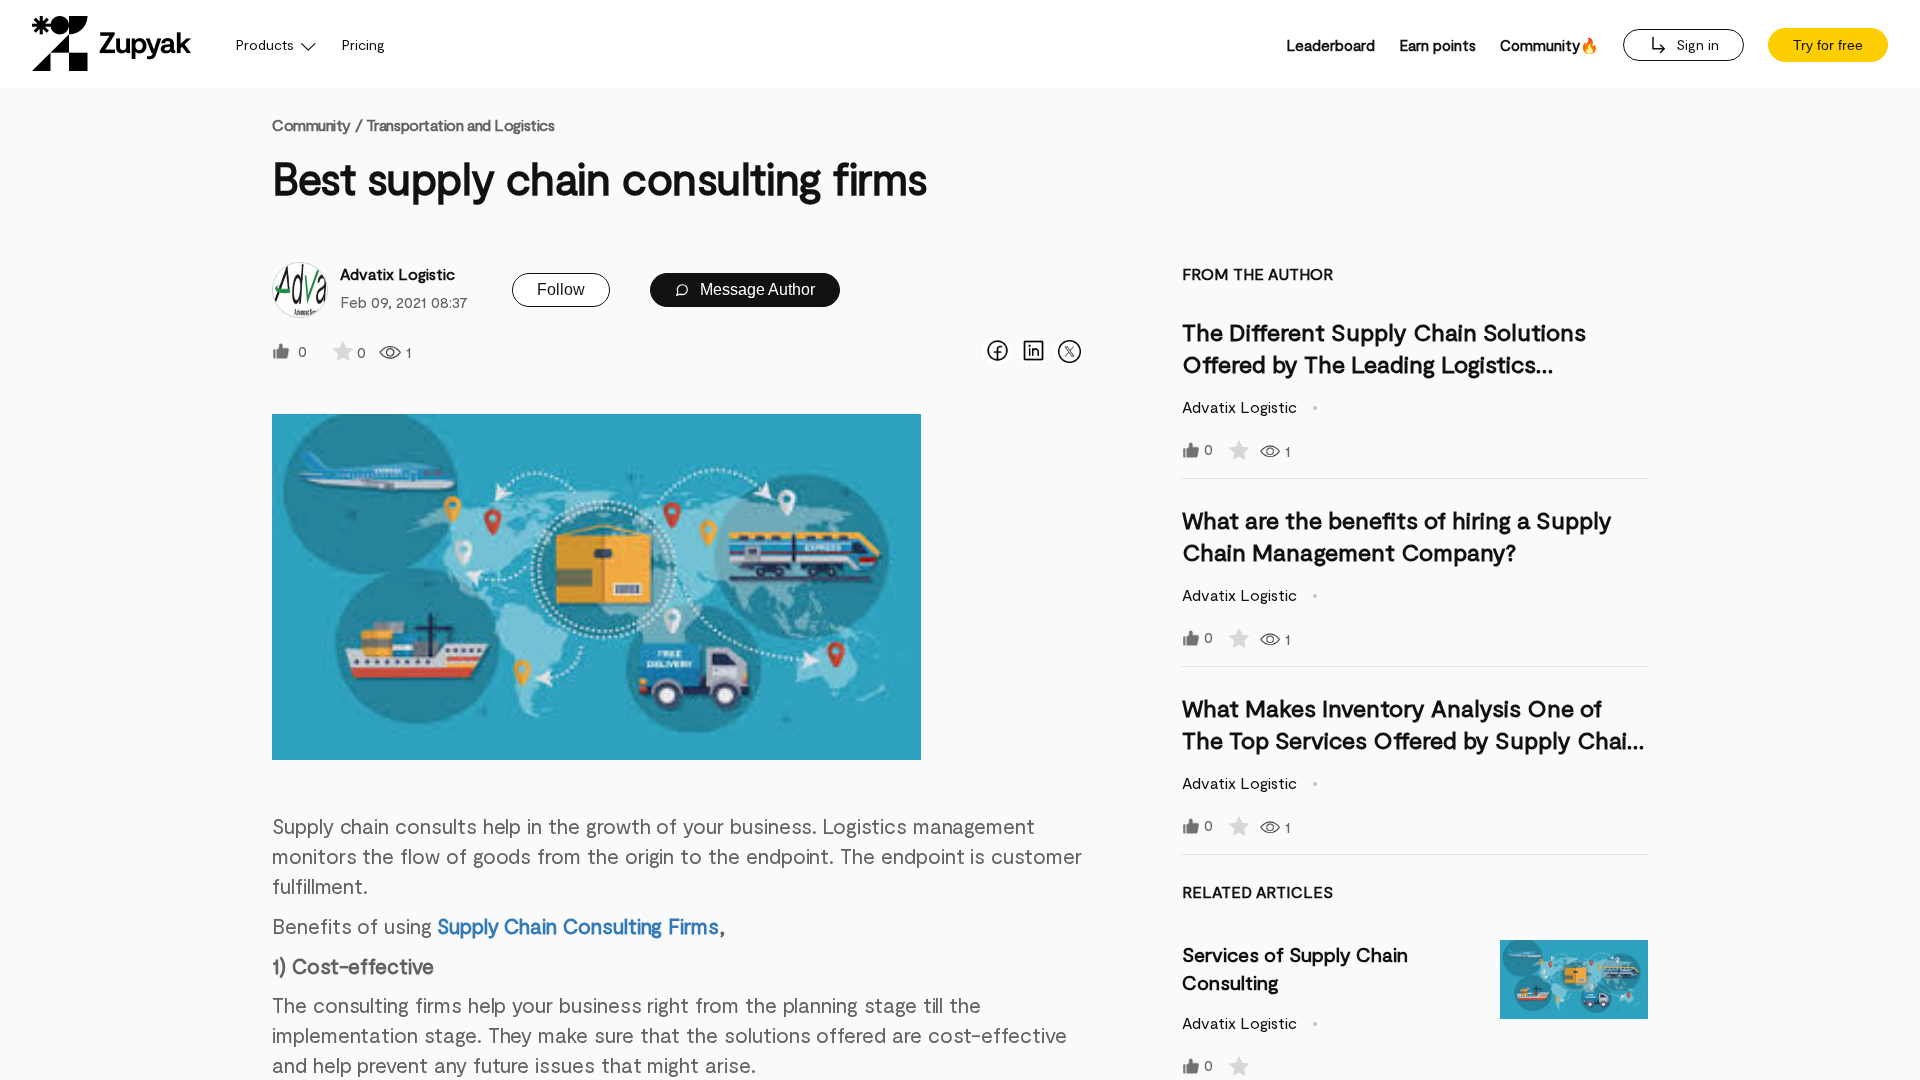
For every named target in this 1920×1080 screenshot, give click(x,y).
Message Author (755, 289)
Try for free (1828, 45)
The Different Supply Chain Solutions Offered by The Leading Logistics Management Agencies (1384, 363)
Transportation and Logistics (460, 124)
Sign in (1695, 44)
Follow (561, 289)
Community (317, 124)
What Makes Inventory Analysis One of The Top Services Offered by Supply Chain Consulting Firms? (1411, 739)
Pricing (363, 44)
